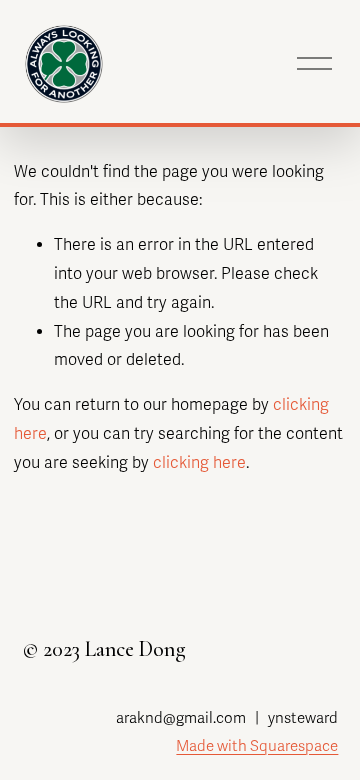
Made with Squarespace (257, 746)
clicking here (199, 463)
